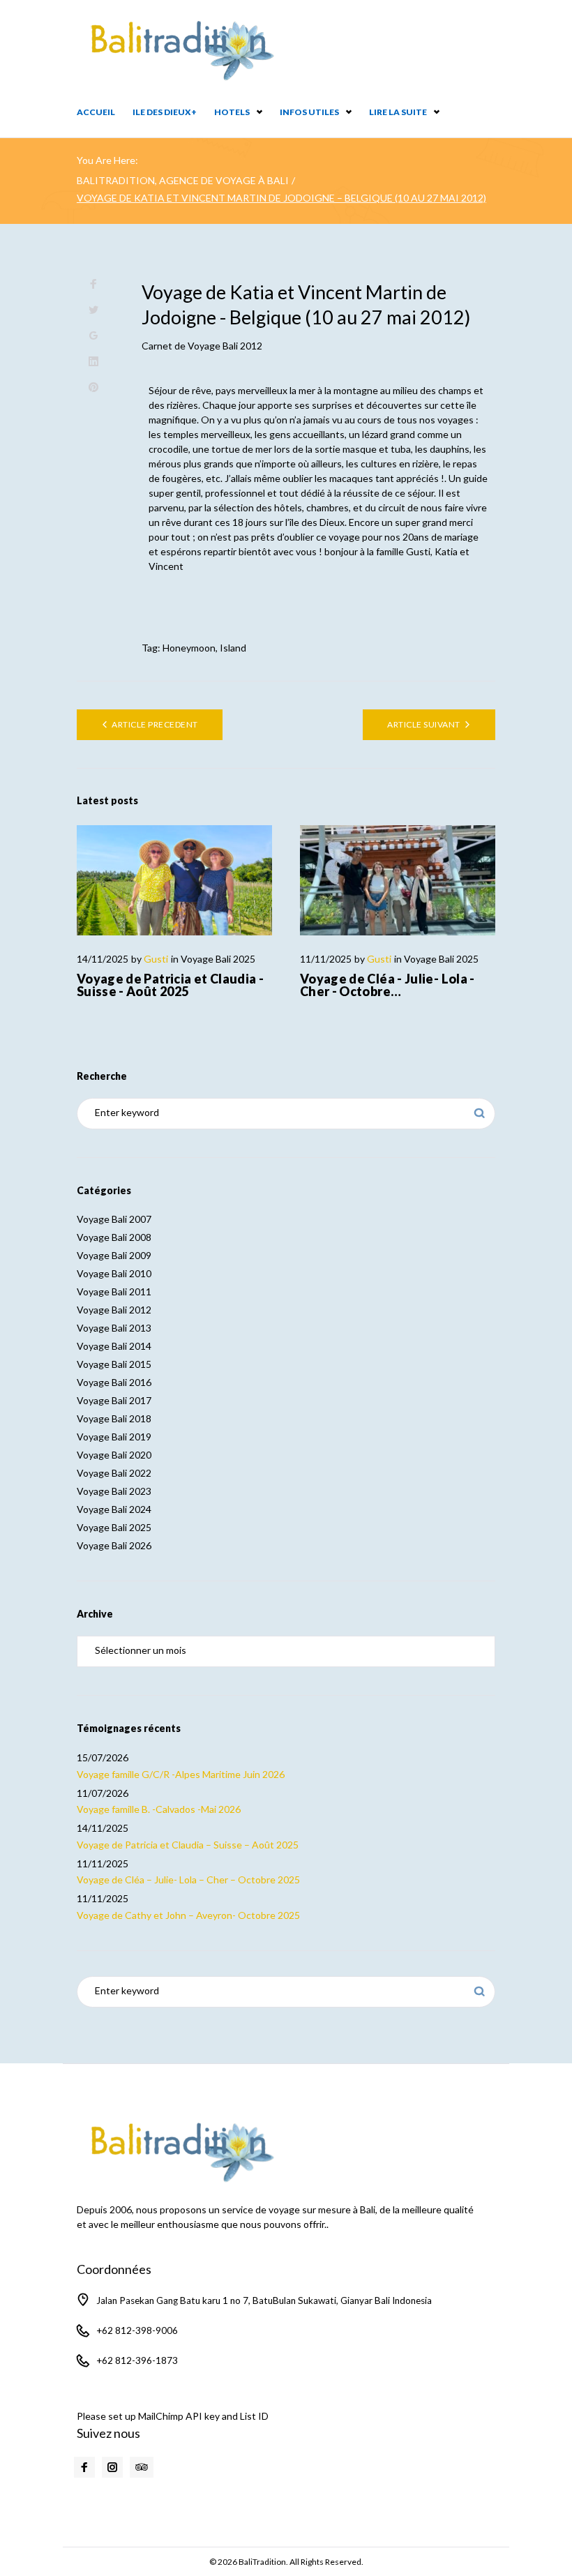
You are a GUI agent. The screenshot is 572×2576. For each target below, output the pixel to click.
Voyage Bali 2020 (114, 1455)
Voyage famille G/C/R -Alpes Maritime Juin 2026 (181, 1774)
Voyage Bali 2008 (114, 1237)
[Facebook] (84, 2467)
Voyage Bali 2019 (114, 1437)
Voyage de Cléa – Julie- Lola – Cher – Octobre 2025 (188, 1880)
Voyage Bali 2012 (225, 346)
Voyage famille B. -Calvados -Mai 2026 (159, 1809)
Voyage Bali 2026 (114, 1545)
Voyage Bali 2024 (114, 1509)
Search (480, 1114)
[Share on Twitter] (93, 310)
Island (233, 648)
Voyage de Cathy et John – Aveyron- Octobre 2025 (188, 1915)
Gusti (156, 959)
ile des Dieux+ (165, 112)
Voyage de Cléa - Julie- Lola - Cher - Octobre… (387, 985)
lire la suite (398, 112)
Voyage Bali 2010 (114, 1273)
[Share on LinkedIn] (93, 362)
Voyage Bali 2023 (114, 1491)
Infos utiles (309, 112)
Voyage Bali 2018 (114, 1418)
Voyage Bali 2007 (114, 1219)
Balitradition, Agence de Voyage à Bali (183, 180)
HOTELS (232, 112)
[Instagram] (112, 2467)
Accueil (96, 112)
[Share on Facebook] (93, 284)
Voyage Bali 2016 (114, 1382)
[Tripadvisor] (142, 2467)
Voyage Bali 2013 (114, 1328)
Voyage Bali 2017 (114, 1400)
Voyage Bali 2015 (114, 1364)
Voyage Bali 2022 (114, 1473)
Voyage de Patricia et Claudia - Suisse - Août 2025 (170, 985)
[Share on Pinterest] (93, 387)
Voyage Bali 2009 (114, 1255)
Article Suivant (423, 724)
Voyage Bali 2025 (218, 959)
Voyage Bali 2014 (114, 1346)
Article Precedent (155, 724)
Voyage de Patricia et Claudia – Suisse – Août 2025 (188, 1845)
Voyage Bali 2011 (114, 1291)
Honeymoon (189, 648)
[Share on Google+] (93, 336)
